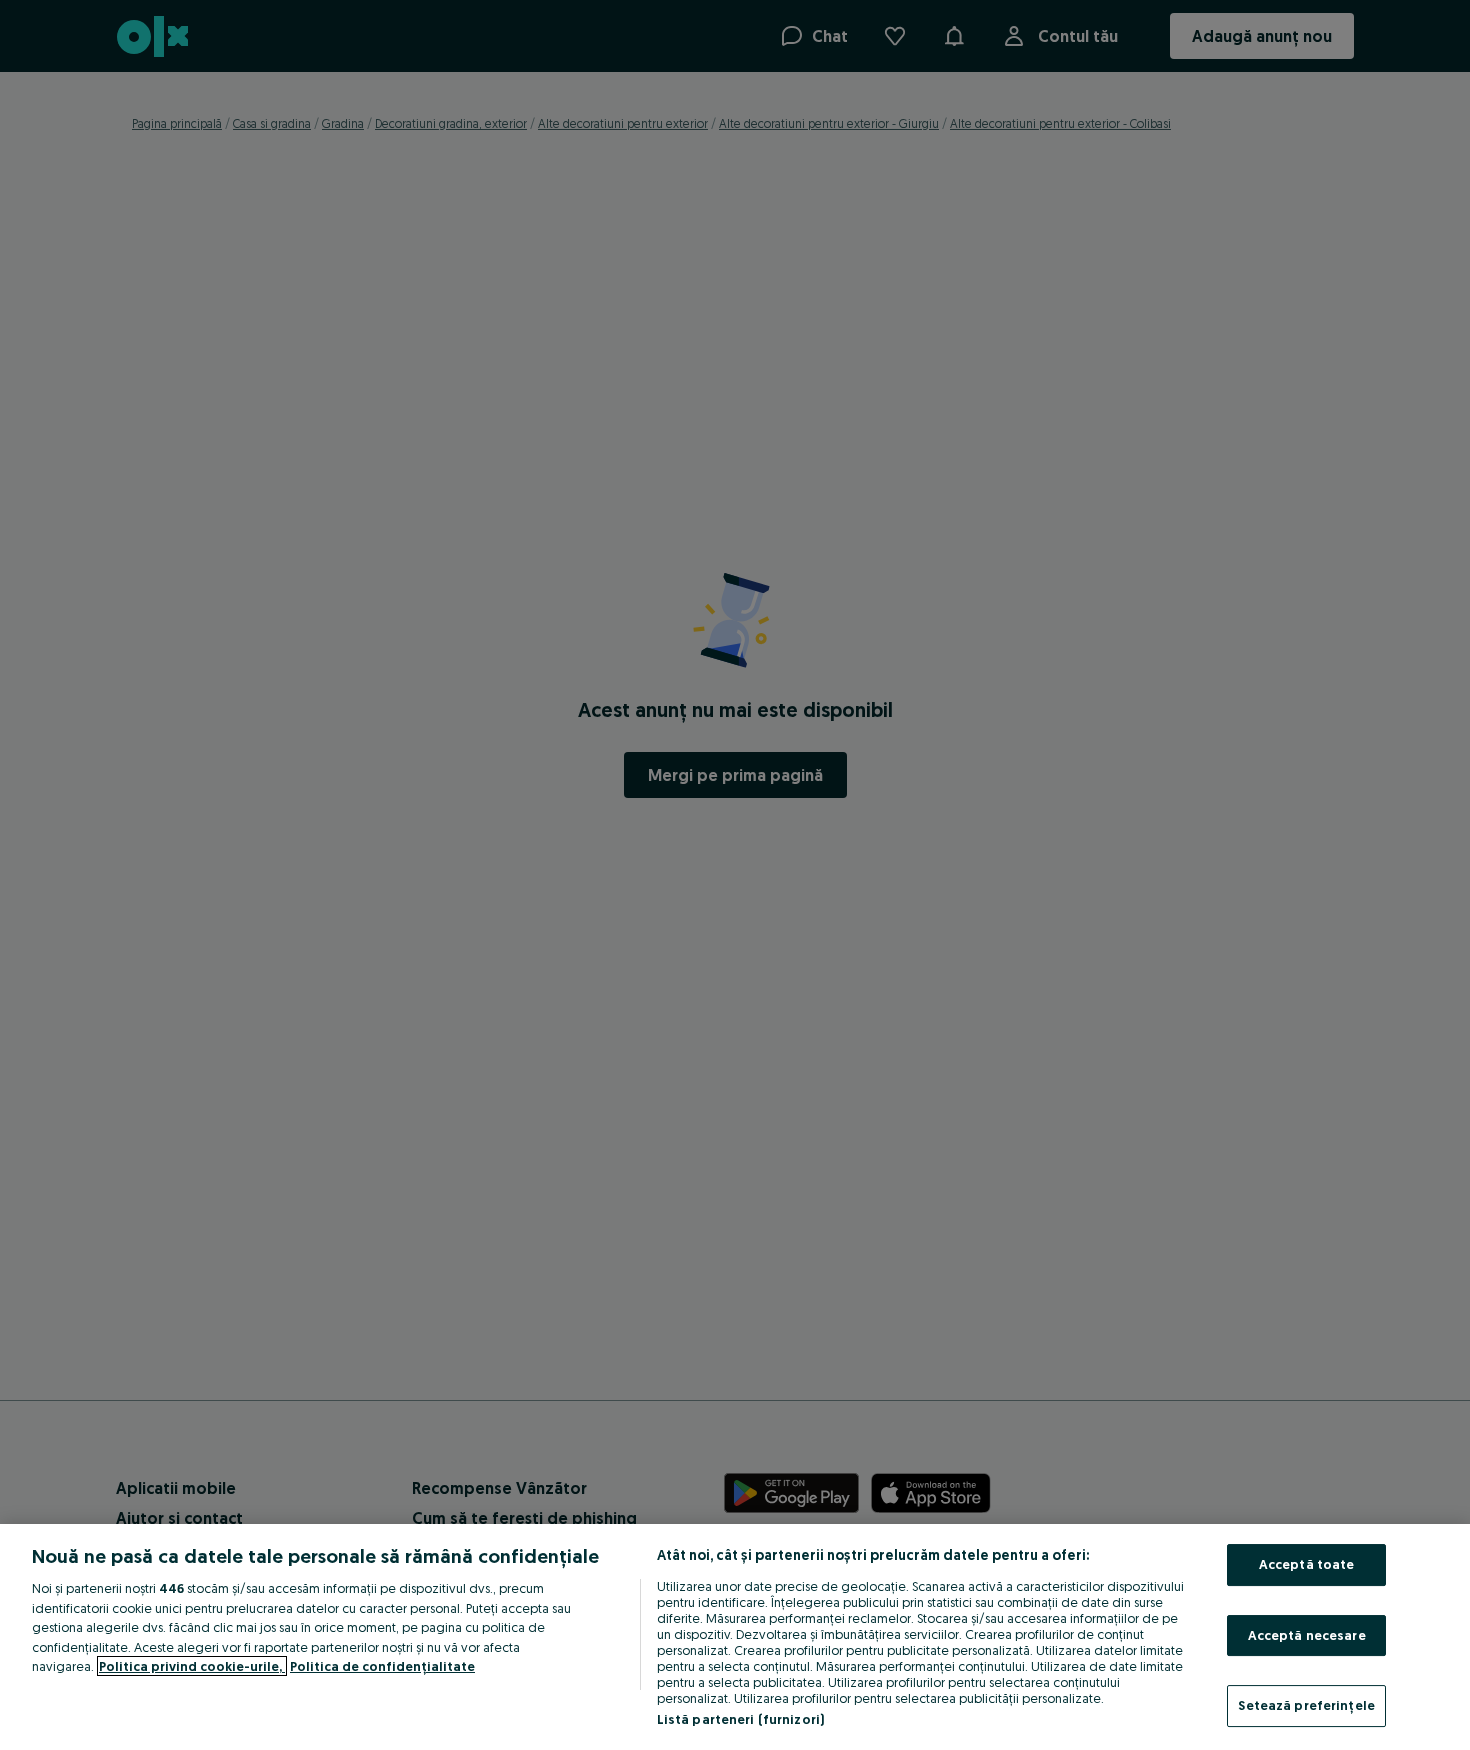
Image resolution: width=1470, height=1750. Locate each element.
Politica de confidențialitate (382, 1666)
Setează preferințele (1306, 1705)
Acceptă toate (1307, 1564)
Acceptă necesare (1307, 1635)
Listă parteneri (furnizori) (741, 1719)
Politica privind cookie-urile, (192, 1666)
